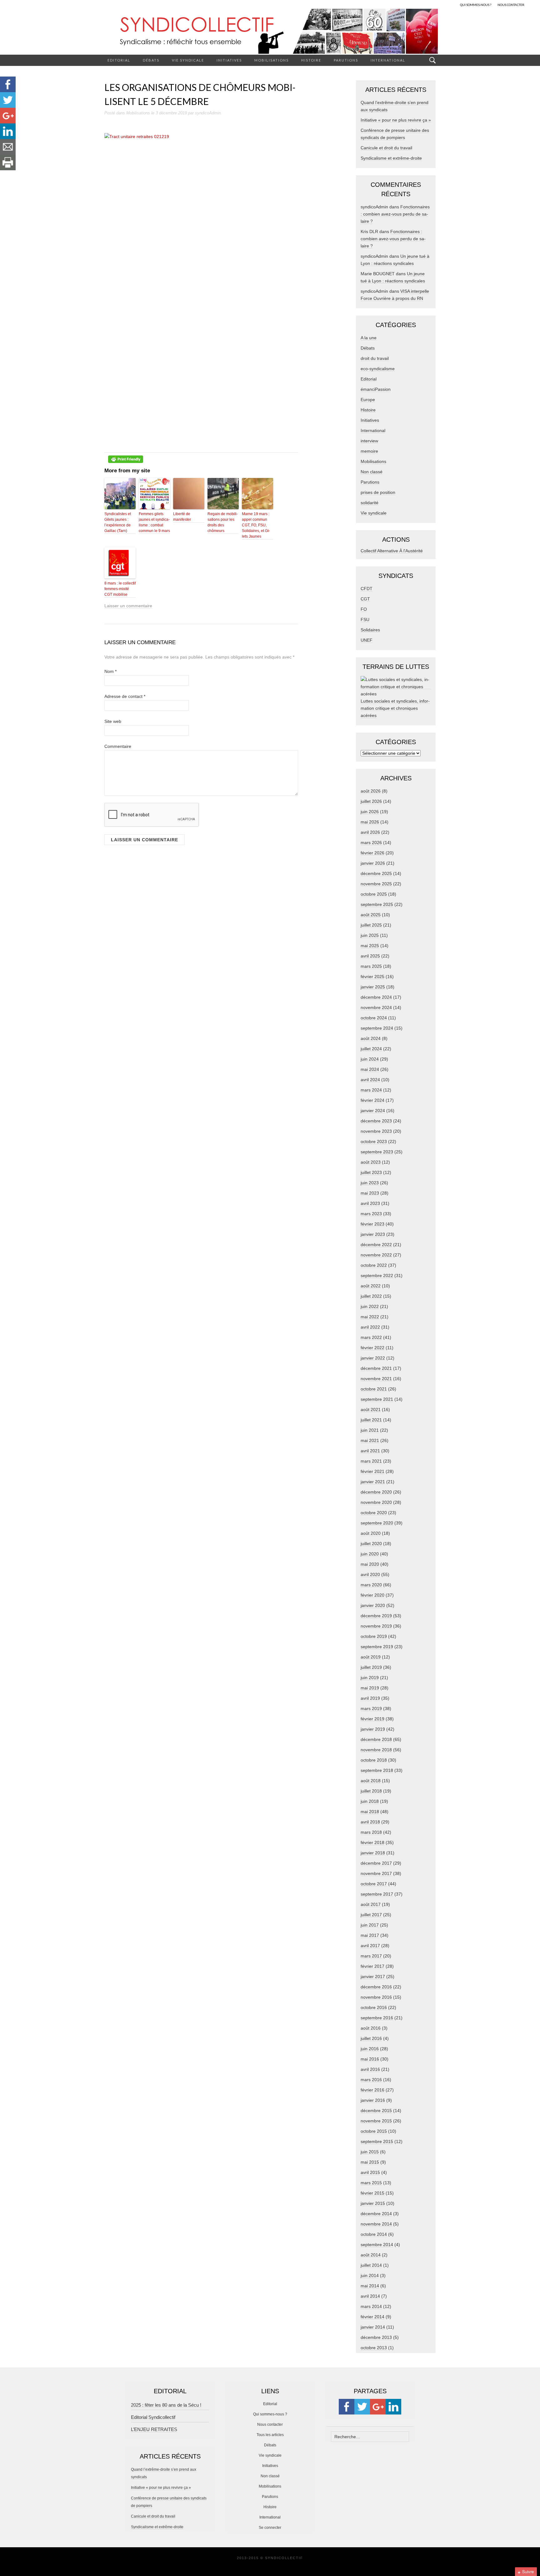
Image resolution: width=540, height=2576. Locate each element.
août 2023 (371, 1162)
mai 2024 (370, 1069)
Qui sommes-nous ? (270, 2414)
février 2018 (372, 1842)
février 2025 (372, 977)
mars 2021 (371, 1461)
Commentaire (118, 746)
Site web (113, 721)
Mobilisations (272, 60)
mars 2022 (371, 1337)
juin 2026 (370, 812)
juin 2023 (370, 1183)
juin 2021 (370, 1430)
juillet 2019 (371, 1667)
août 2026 (371, 791)
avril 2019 (370, 1698)
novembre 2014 (376, 2224)
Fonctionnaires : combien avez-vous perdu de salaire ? (395, 214)
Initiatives (229, 60)
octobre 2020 (374, 1513)
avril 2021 (370, 1451)
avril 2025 (370, 956)
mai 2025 (370, 946)
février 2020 (372, 1595)
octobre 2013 (374, 2348)
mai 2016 (370, 2059)
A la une (369, 338)
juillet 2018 (371, 1791)
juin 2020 (370, 1554)
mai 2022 (370, 1317)
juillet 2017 (371, 1915)
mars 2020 (371, 1585)
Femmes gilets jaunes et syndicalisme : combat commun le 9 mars (154, 522)
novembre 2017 (376, 1873)
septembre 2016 (377, 2018)
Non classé (372, 472)
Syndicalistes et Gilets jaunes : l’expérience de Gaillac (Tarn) (118, 522)
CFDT (367, 589)
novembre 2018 (376, 1750)
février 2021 (372, 1471)
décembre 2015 (376, 2111)
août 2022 (371, 1286)
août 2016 (371, 2028)
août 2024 (371, 1038)
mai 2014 (370, 2286)
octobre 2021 (374, 1389)
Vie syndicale (188, 60)
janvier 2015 (373, 2203)
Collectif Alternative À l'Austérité (392, 551)
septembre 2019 (377, 1647)
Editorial (119, 60)
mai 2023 (370, 1193)
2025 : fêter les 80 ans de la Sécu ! (166, 2405)
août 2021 (371, 1410)
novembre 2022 (376, 1255)
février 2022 (372, 1348)
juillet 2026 (371, 801)
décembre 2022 (376, 1245)
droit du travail (375, 358)
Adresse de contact (125, 696)
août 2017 (371, 1904)
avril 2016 (370, 2069)
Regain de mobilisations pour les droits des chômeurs (223, 522)
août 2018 (371, 1781)
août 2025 (371, 915)
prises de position (378, 492)
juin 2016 (370, 2049)
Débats (151, 60)
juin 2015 (370, 2152)
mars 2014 (371, 2306)
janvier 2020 (373, 1605)
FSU (365, 619)
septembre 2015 (377, 2141)
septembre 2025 (377, 904)
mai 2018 (370, 1812)
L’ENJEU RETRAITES (154, 2429)
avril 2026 (370, 832)
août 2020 (371, 1533)
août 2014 (371, 2255)
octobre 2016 (374, 2007)
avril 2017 (370, 1946)
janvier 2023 (373, 1234)
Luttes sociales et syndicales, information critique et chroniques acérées (395, 708)
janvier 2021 (373, 1482)
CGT (365, 599)
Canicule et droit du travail (386, 148)
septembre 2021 (377, 1399)
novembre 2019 (376, 1626)
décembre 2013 (376, 2337)
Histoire (311, 60)
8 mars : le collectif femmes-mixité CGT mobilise (120, 589)
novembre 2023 (376, 1131)
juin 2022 (370, 1306)
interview (369, 441)
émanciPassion (376, 389)
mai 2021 (370, 1440)
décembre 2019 (376, 1616)
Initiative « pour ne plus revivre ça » (396, 120)
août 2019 (371, 1657)
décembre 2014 (376, 2214)
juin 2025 (370, 935)
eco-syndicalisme (378, 369)
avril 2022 (370, 1327)
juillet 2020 (371, 1544)
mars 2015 (371, 2183)
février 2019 (372, 1719)
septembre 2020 (377, 1523)
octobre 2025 (374, 894)
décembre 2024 (376, 997)
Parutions (346, 60)
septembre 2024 (377, 1028)
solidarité (370, 503)
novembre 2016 (376, 1997)
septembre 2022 (377, 1276)
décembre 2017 (376, 1863)
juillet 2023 (371, 1172)
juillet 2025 (371, 925)
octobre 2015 (374, 2131)
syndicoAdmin (208, 113)
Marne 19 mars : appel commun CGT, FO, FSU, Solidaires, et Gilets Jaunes (256, 525)
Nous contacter (270, 2424)
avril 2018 (370, 1822)
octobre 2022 (374, 1265)
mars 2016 (371, 2080)
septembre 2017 (377, 1894)
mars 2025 (371, 966)
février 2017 (372, 1966)
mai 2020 (370, 1564)
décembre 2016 (376, 1987)
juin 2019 (370, 1678)
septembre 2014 (377, 2245)
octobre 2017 (374, 1884)
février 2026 (372, 853)
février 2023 (372, 1224)
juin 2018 (370, 1801)
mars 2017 (371, 1956)
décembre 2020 (376, 1492)
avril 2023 (370, 1203)
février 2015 (372, 2193)
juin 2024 (370, 1059)
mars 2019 (371, 1708)
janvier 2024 (373, 1111)
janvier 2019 (373, 1729)
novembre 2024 (376, 1007)
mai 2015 (370, 2162)
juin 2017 (370, 1925)
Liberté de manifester (182, 517)
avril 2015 (370, 2172)
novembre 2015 (376, 2121)
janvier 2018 (373, 1853)
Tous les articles (270, 2435)
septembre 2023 (377, 1152)
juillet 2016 (371, 2038)
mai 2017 (370, 1935)
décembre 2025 (376, 873)
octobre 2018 (374, 1760)
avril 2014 (370, 2296)
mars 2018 (371, 1832)
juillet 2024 (371, 1049)
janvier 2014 (373, 2327)
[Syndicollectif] (270, 31)
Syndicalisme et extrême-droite (391, 158)
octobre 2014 (374, 2234)
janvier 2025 (373, 987)
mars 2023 (371, 1214)
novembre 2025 (376, 884)
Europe (368, 400)
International (388, 60)
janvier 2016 (373, 2100)
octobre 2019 (374, 1636)
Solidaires (370, 630)
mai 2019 (370, 1688)
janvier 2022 (373, 1358)
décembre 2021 (376, 1368)
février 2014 (372, 2317)
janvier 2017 (373, 1977)
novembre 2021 (376, 1379)
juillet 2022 (371, 1296)
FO (364, 609)
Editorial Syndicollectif (153, 2417)
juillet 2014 (371, 2265)
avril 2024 (370, 1080)
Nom (110, 671)
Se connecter (270, 2528)
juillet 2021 (371, 1420)
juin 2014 (370, 2275)
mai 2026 (370, 822)
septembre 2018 (377, 1770)
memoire (369, 451)
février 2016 (372, 2090)
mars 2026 (371, 843)
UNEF (367, 640)
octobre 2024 (374, 1018)
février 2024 (372, 1100)
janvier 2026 (373, 863)
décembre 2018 (376, 1739)
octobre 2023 (374, 1141)
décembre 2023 (376, 1121)
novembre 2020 (376, 1502)
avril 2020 (370, 1574)
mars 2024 (371, 1090)
